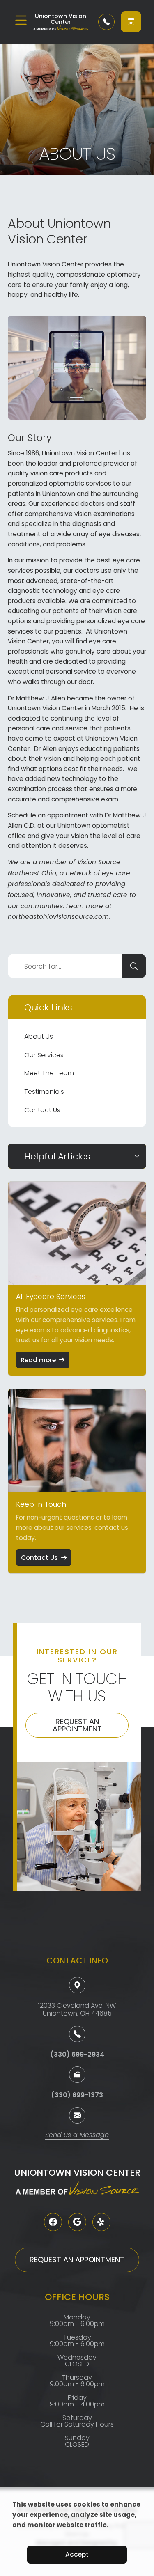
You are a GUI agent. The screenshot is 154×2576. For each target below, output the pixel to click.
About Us (39, 1037)
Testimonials (44, 1092)
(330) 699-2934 (77, 2054)
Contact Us (42, 1110)
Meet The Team (49, 1073)
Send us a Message (77, 2136)
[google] (77, 2222)
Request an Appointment (77, 1725)
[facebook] (53, 2222)
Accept (77, 2554)
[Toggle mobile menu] (21, 20)
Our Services (44, 1055)
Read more (38, 1360)
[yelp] (101, 2222)
